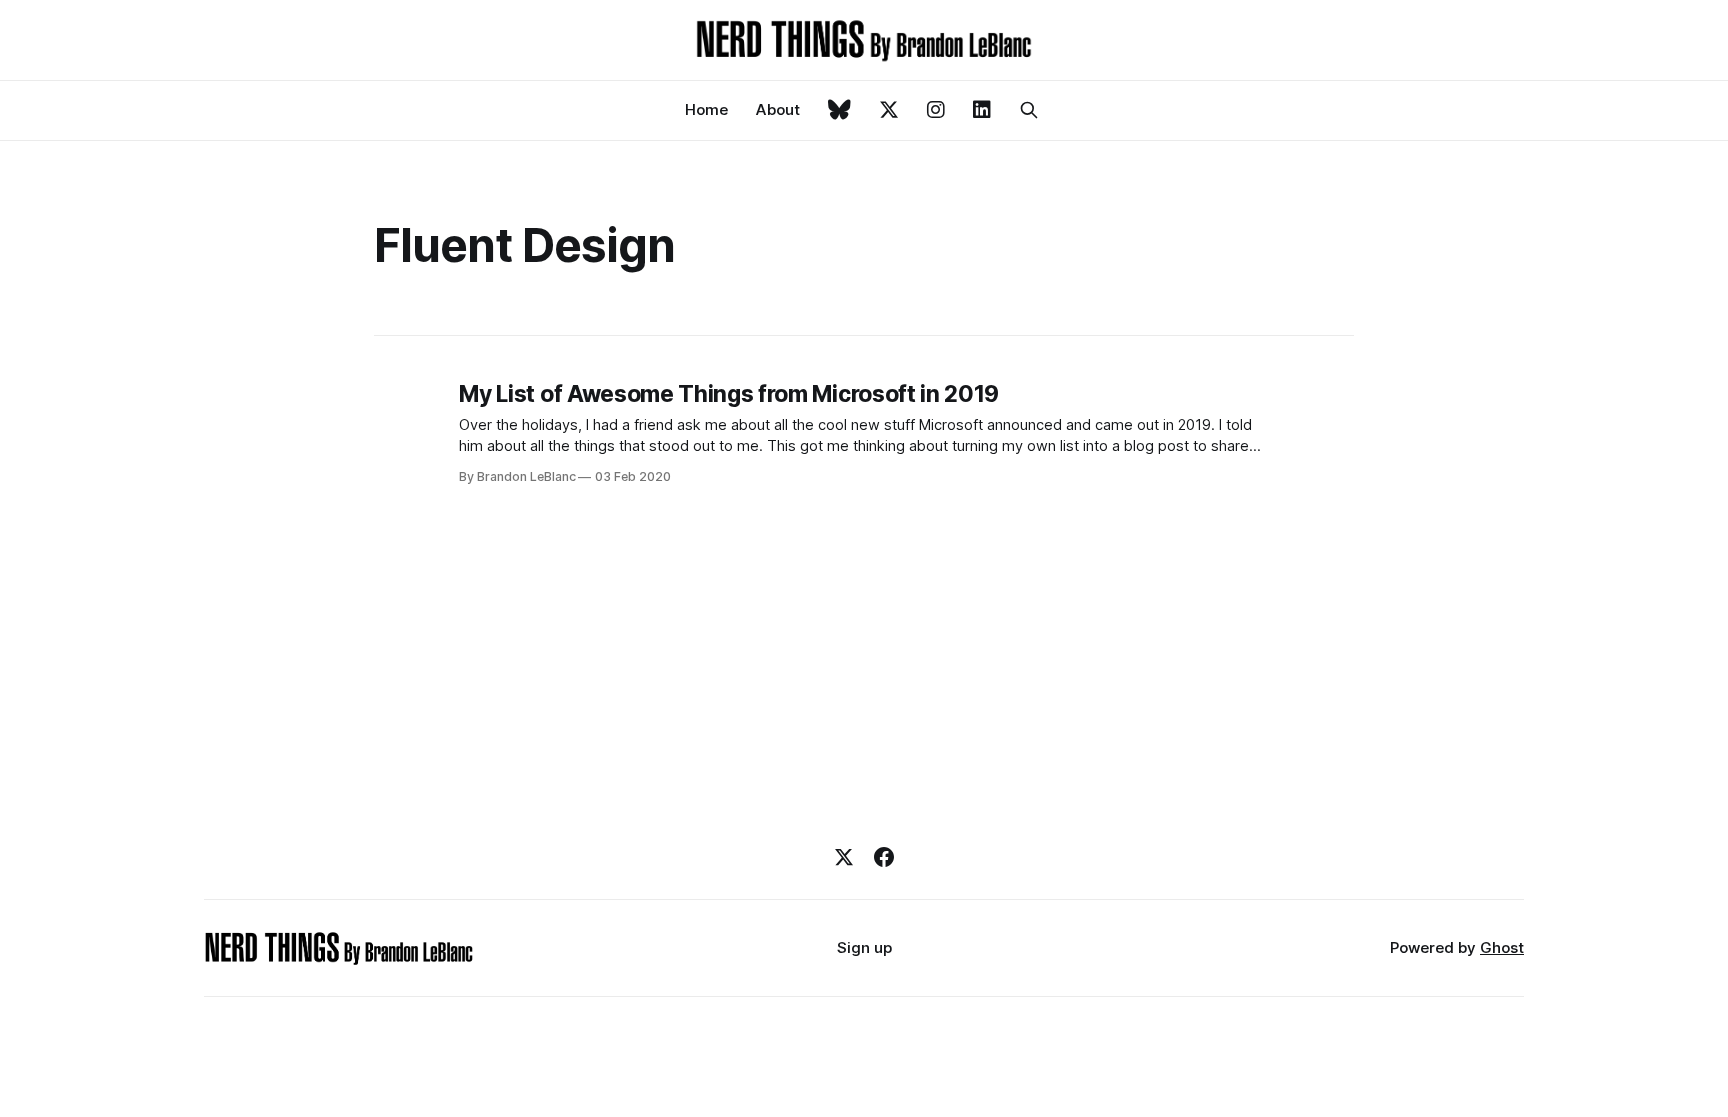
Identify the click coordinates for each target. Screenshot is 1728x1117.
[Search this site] (1029, 110)
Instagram (936, 110)
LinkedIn (982, 110)
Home (706, 109)
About (778, 109)
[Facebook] (884, 857)
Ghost (1502, 947)
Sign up (864, 947)
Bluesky (839, 110)
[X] (844, 857)
